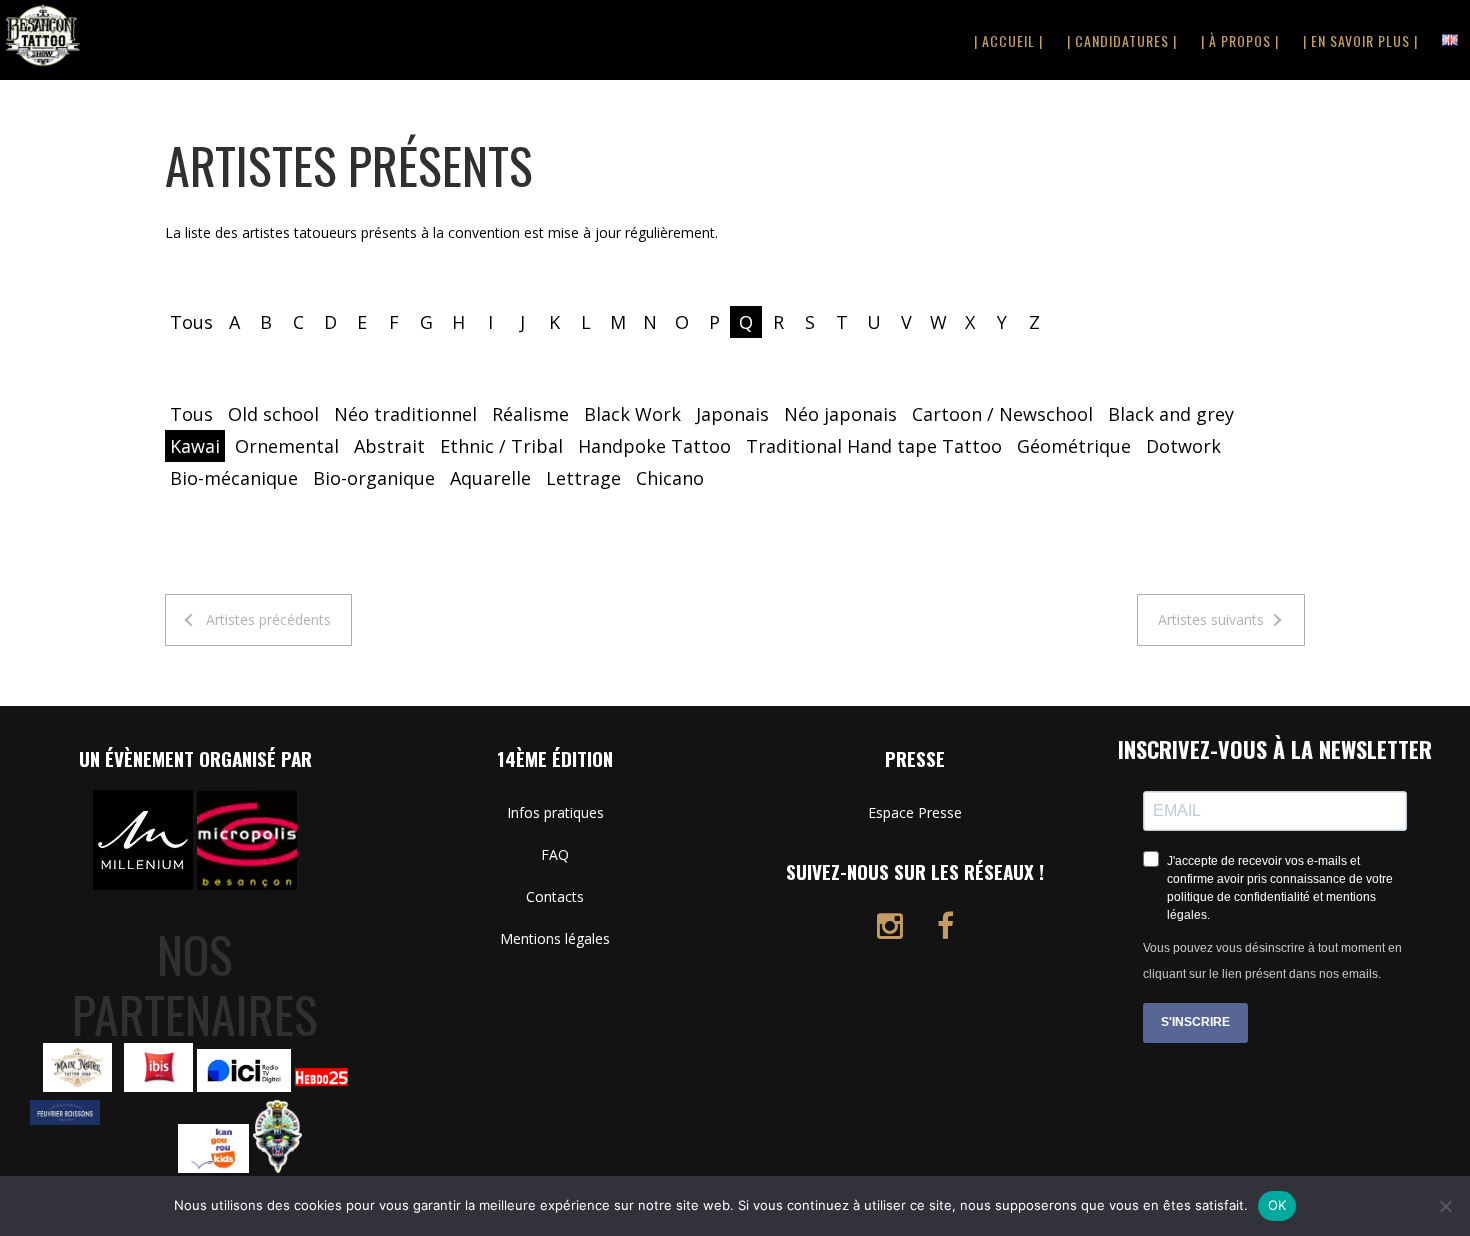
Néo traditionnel (405, 414)
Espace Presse (915, 812)
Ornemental (287, 446)
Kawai (195, 446)
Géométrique (1074, 446)
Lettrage (583, 478)
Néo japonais (840, 414)
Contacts (555, 896)
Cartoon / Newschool (1002, 414)
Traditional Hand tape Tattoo (874, 446)
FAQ (555, 854)
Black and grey (1171, 414)
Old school (273, 414)
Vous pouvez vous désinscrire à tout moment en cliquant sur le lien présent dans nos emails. (1272, 961)
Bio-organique (374, 478)
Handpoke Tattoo (654, 446)
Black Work (632, 414)
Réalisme (530, 414)
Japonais (732, 414)
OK (1277, 1205)
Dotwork (1183, 446)
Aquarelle (490, 478)
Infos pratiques (555, 812)
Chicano (670, 478)
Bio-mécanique (234, 478)
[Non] (1445, 1206)
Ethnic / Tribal (501, 446)
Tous (191, 322)
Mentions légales (555, 938)
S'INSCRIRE (1195, 1022)
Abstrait (389, 446)
